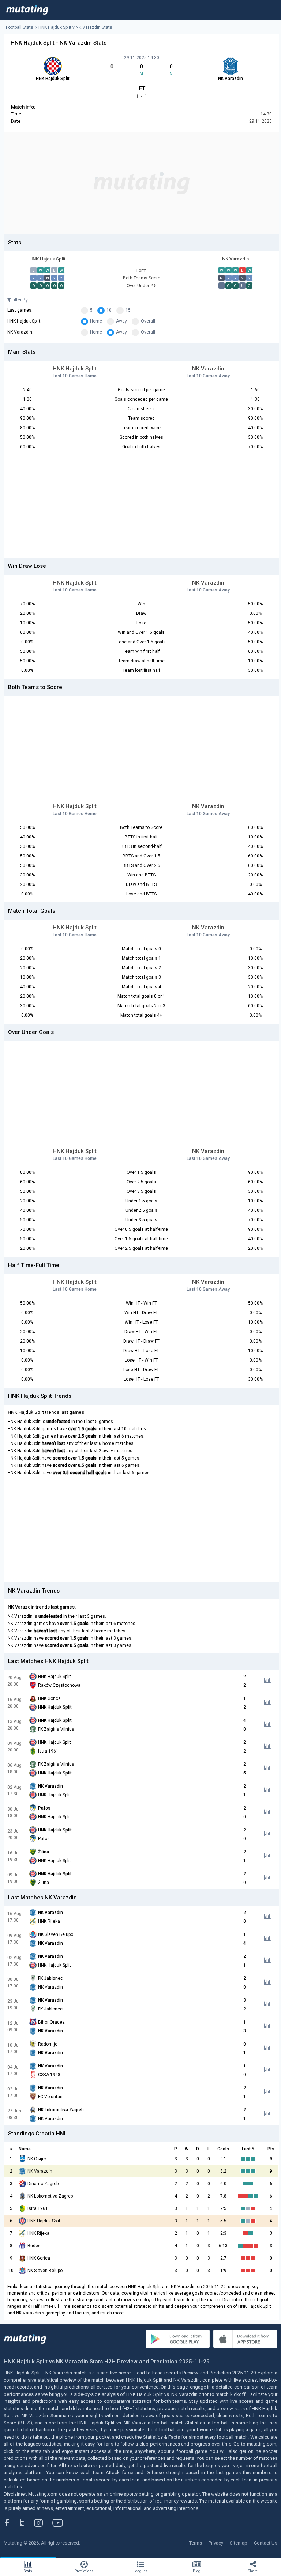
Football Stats (20, 27)
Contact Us (266, 2543)
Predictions (84, 2571)
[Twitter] (27, 2523)
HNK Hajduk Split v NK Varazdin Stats (75, 27)
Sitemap (239, 2543)
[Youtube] (60, 2523)
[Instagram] (44, 2523)
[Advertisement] (141, 183)
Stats (28, 2571)
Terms (196, 2543)
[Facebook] (11, 2523)
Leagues (140, 2571)
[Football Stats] (27, 10)
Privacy (216, 2543)
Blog (197, 2571)
